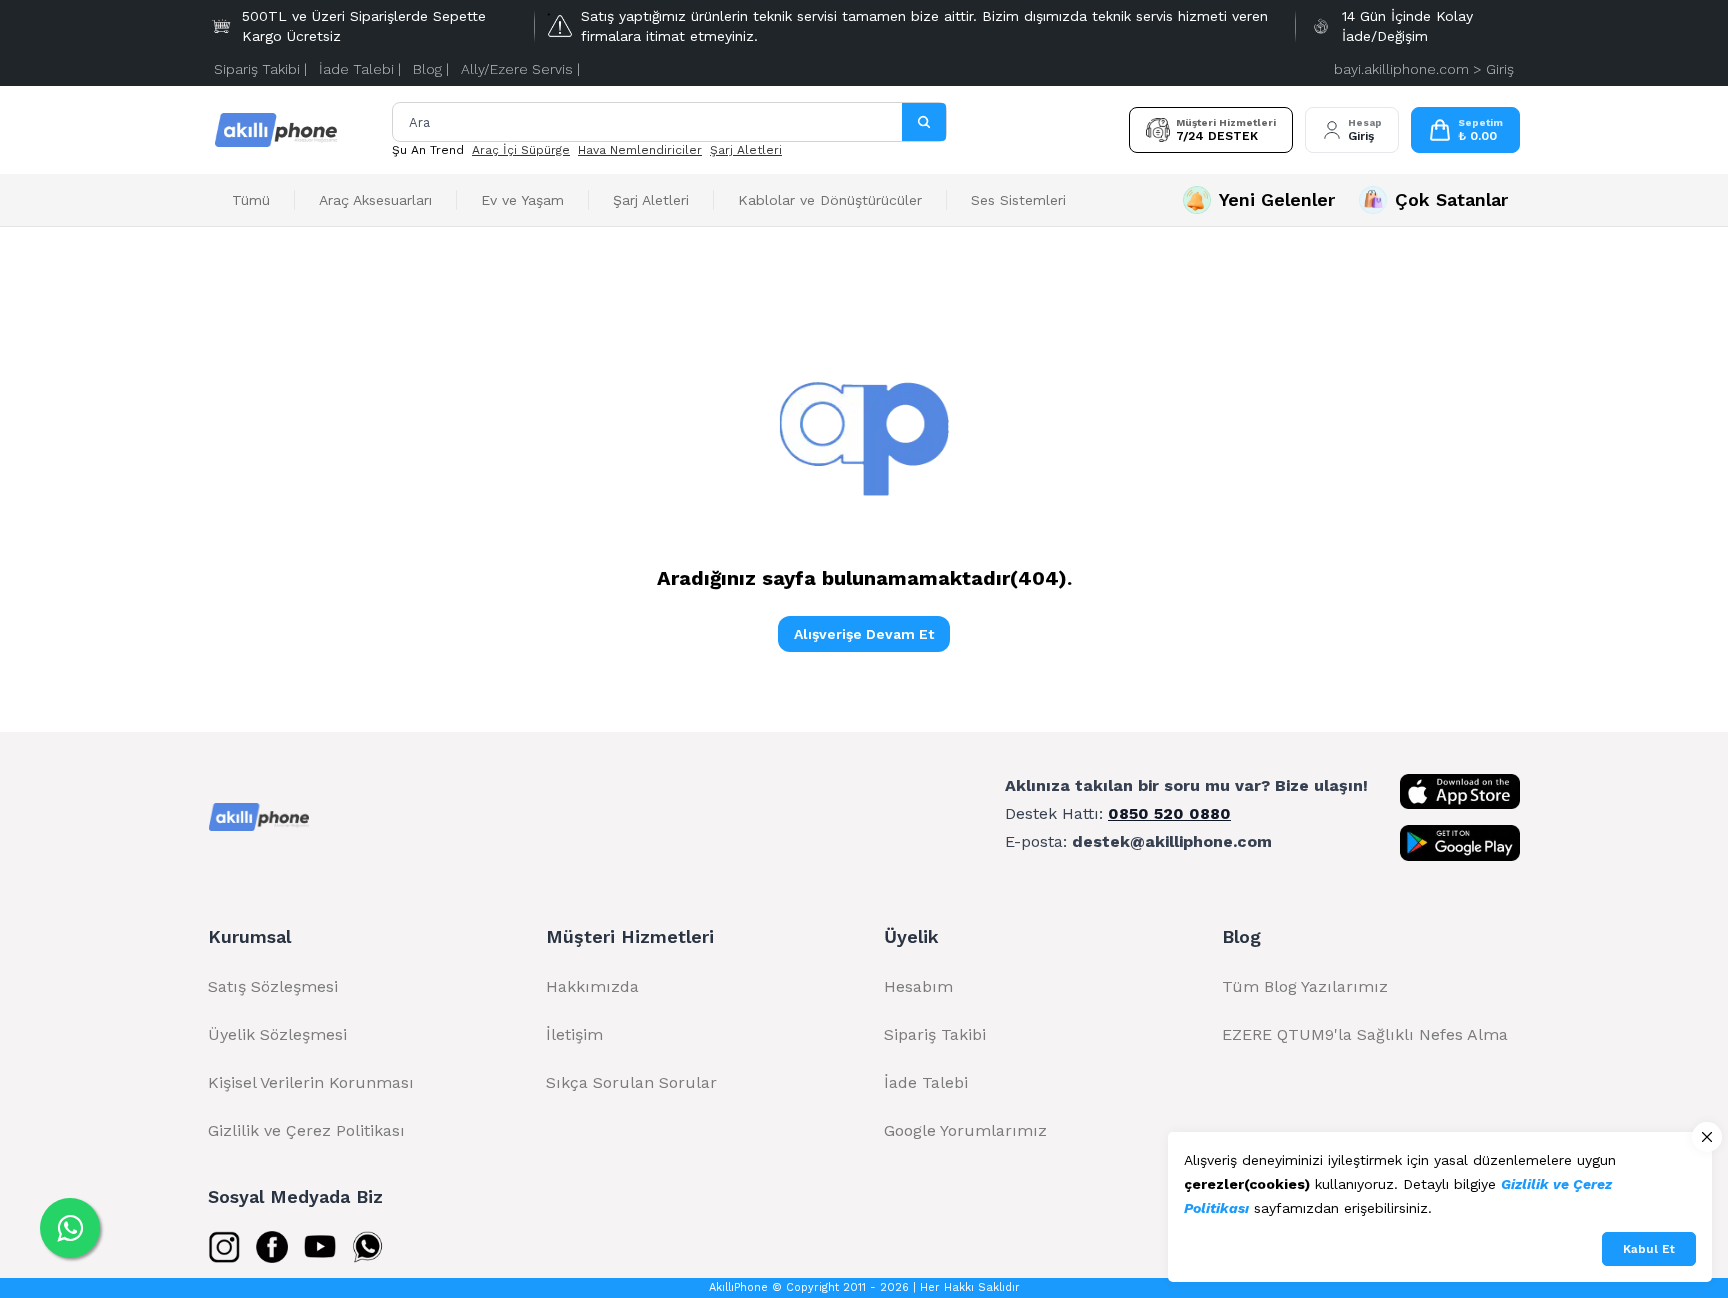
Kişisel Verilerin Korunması (311, 1082)
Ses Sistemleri (1018, 200)
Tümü (251, 200)
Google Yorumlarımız (965, 1130)
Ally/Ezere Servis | (520, 69)
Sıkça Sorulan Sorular (631, 1082)
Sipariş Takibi (935, 1034)
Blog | (431, 69)
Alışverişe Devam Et (864, 634)
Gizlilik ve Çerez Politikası (306, 1130)
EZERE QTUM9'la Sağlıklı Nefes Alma (1365, 1034)
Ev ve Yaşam (522, 200)
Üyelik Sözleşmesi (277, 1034)
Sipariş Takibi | (260, 69)
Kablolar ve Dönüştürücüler (830, 200)
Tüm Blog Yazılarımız (1305, 986)
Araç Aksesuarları (375, 200)
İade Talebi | (360, 69)
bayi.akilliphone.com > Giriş (1424, 69)
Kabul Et (1649, 1249)
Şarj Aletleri (746, 150)
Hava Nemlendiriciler (640, 150)
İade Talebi (926, 1082)
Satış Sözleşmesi (273, 986)
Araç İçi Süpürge (521, 150)
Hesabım (918, 986)
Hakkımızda (592, 986)
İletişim (574, 1034)
